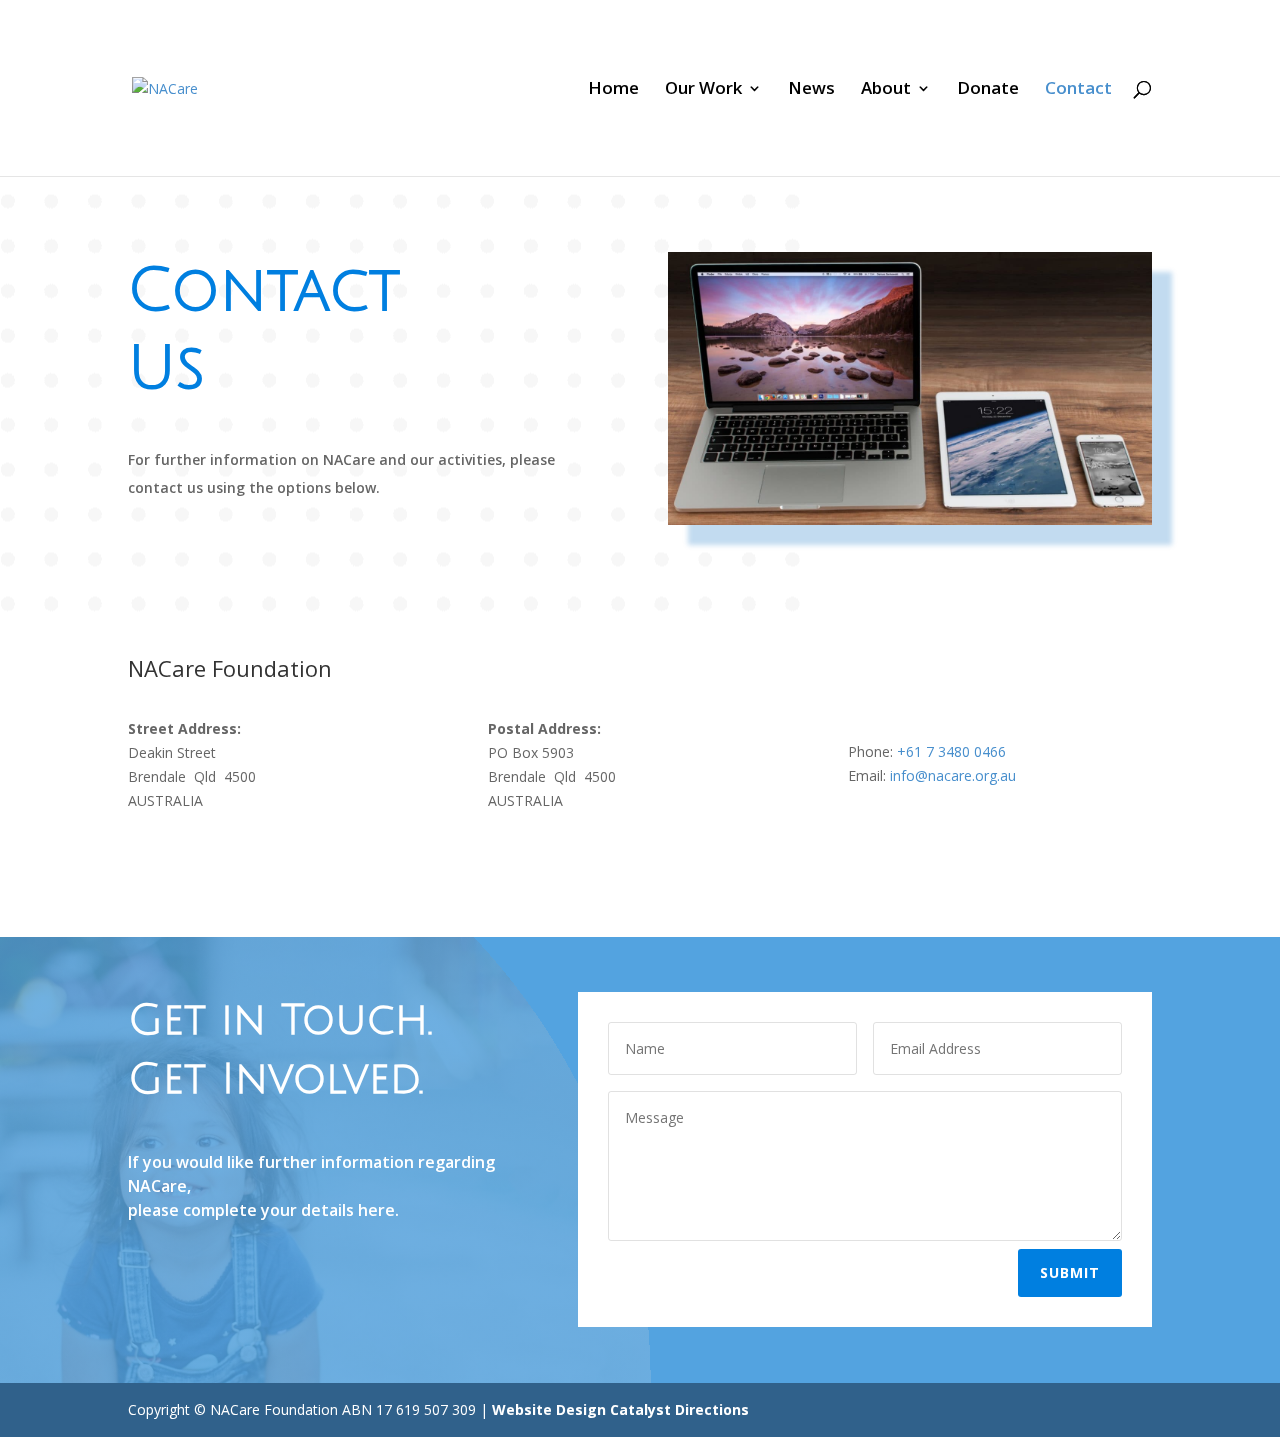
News (811, 90)
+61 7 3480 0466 (951, 751)
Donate (988, 90)
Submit (1070, 1272)
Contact (1078, 90)
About (886, 90)
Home (613, 90)
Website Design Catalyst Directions (620, 1409)
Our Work (703, 90)
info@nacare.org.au (953, 775)
